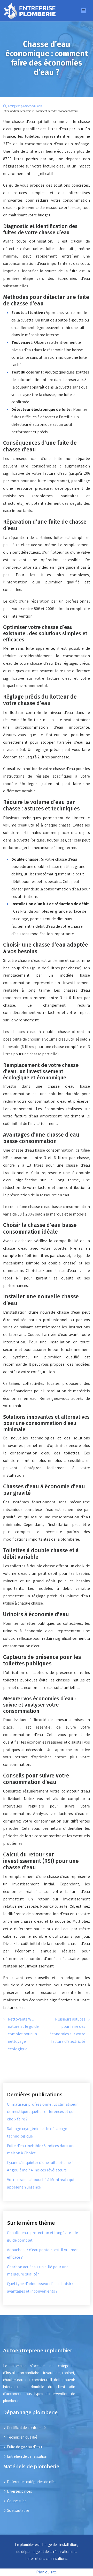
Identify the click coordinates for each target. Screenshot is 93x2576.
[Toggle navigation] (83, 11)
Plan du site (47, 2572)
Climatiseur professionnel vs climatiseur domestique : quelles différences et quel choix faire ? (42, 2112)
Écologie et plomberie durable (25, 106)
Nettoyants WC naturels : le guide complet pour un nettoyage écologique (23, 2034)
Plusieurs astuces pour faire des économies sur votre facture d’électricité (67, 2030)
